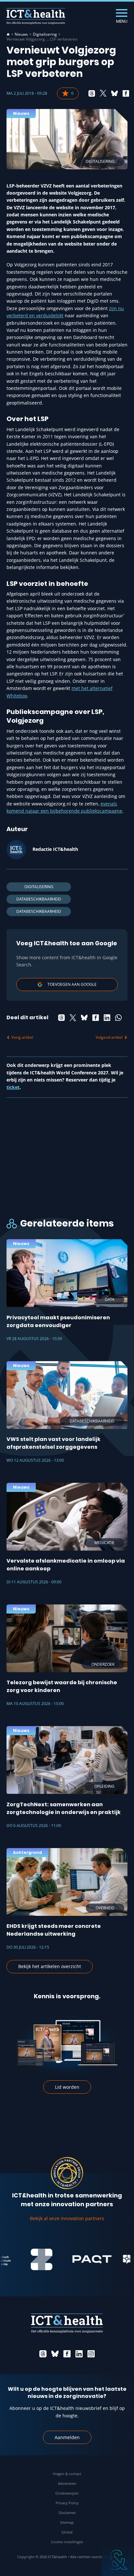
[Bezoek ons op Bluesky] (55, 2354)
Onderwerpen (67, 2493)
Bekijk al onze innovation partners (67, 2218)
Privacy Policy (67, 2503)
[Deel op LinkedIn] (107, 1018)
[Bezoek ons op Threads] (43, 2354)
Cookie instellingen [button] (67, 2542)
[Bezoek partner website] (29, 2259)
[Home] (8, 34)
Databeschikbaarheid (39, 899)
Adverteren (67, 2483)
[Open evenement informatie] (118, 2560)
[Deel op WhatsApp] (118, 1018)
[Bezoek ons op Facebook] (67, 2354)
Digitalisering (45, 34)
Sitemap (67, 2522)
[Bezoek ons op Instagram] (91, 2354)
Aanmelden (67, 2437)
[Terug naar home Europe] (36, 16)
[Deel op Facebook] (126, 93)
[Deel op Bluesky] (114, 93)
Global (67, 2532)
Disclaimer (67, 2513)
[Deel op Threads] (92, 93)
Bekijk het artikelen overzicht (50, 1966)
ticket (13, 1087)
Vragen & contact (67, 2474)
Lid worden (67, 2087)
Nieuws (21, 34)
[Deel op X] (103, 93)
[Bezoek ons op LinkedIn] (79, 2354)
